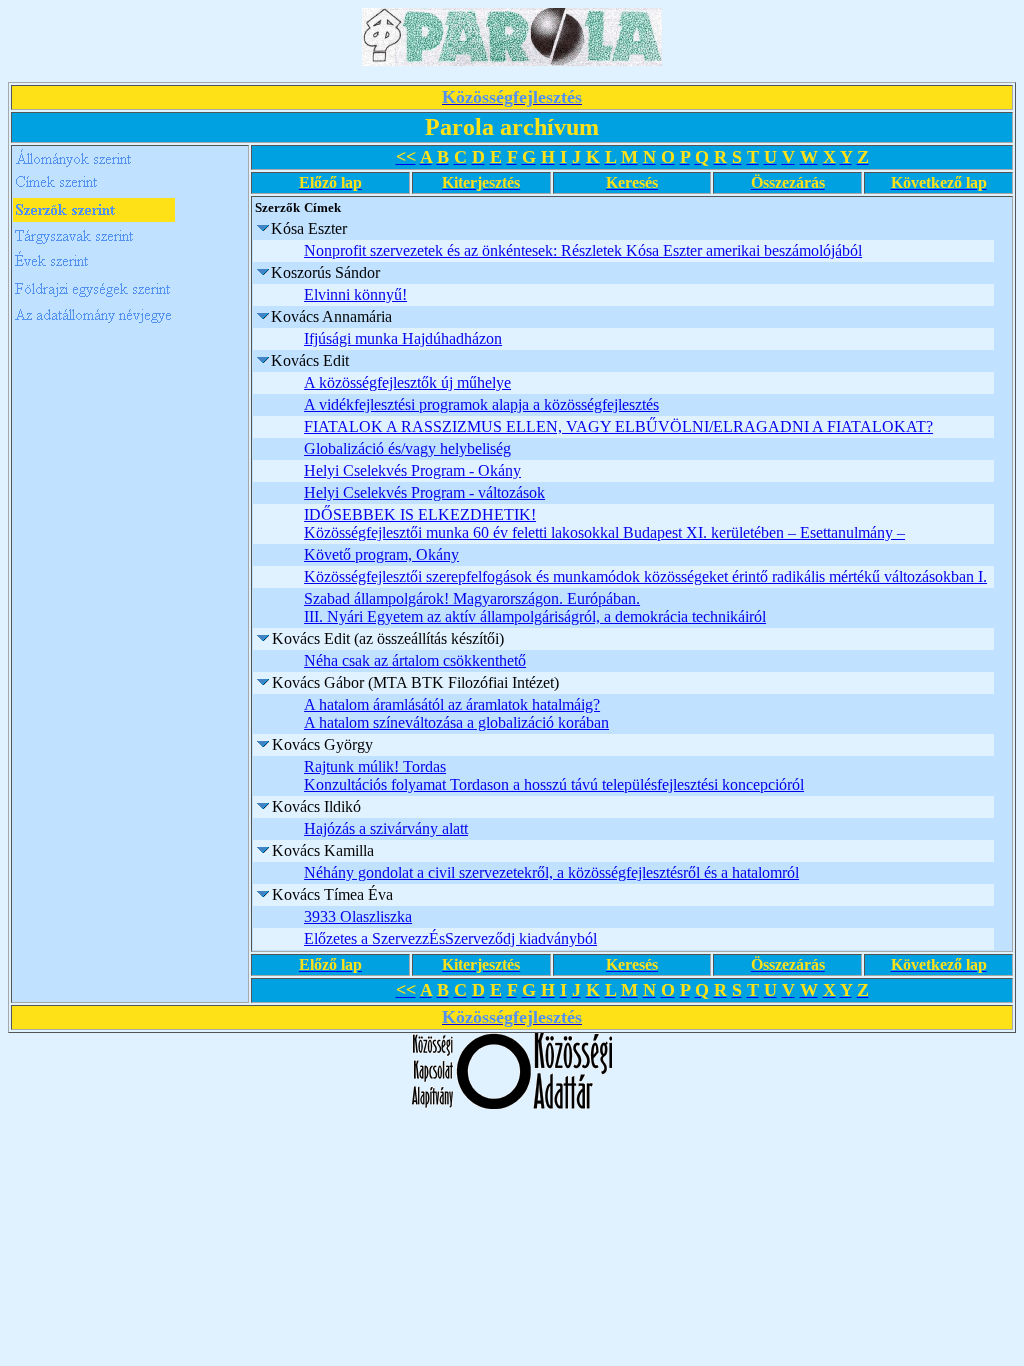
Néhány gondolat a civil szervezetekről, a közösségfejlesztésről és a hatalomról (551, 872)
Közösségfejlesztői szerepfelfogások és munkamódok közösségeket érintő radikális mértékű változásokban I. (645, 576)
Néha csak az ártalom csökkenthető (415, 660)
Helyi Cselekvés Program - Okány (412, 470)
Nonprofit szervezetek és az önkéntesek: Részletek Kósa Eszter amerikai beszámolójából (583, 250)
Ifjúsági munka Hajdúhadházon (403, 338)
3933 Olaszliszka (358, 916)
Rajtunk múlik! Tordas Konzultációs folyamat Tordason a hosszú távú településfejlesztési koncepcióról (554, 775)
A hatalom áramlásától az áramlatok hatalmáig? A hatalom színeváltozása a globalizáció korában (456, 713)
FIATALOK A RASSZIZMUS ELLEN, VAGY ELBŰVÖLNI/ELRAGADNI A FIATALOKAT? (618, 426)
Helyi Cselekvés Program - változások (424, 492)
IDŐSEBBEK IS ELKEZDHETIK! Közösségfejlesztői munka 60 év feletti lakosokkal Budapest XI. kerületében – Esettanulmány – (604, 523)
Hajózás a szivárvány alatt (386, 828)
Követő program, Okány (381, 554)
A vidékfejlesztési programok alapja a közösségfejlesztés (481, 404)
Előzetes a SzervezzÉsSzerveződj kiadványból (450, 938)
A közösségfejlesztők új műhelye (407, 382)
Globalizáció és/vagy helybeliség (407, 448)
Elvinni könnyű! (355, 294)
